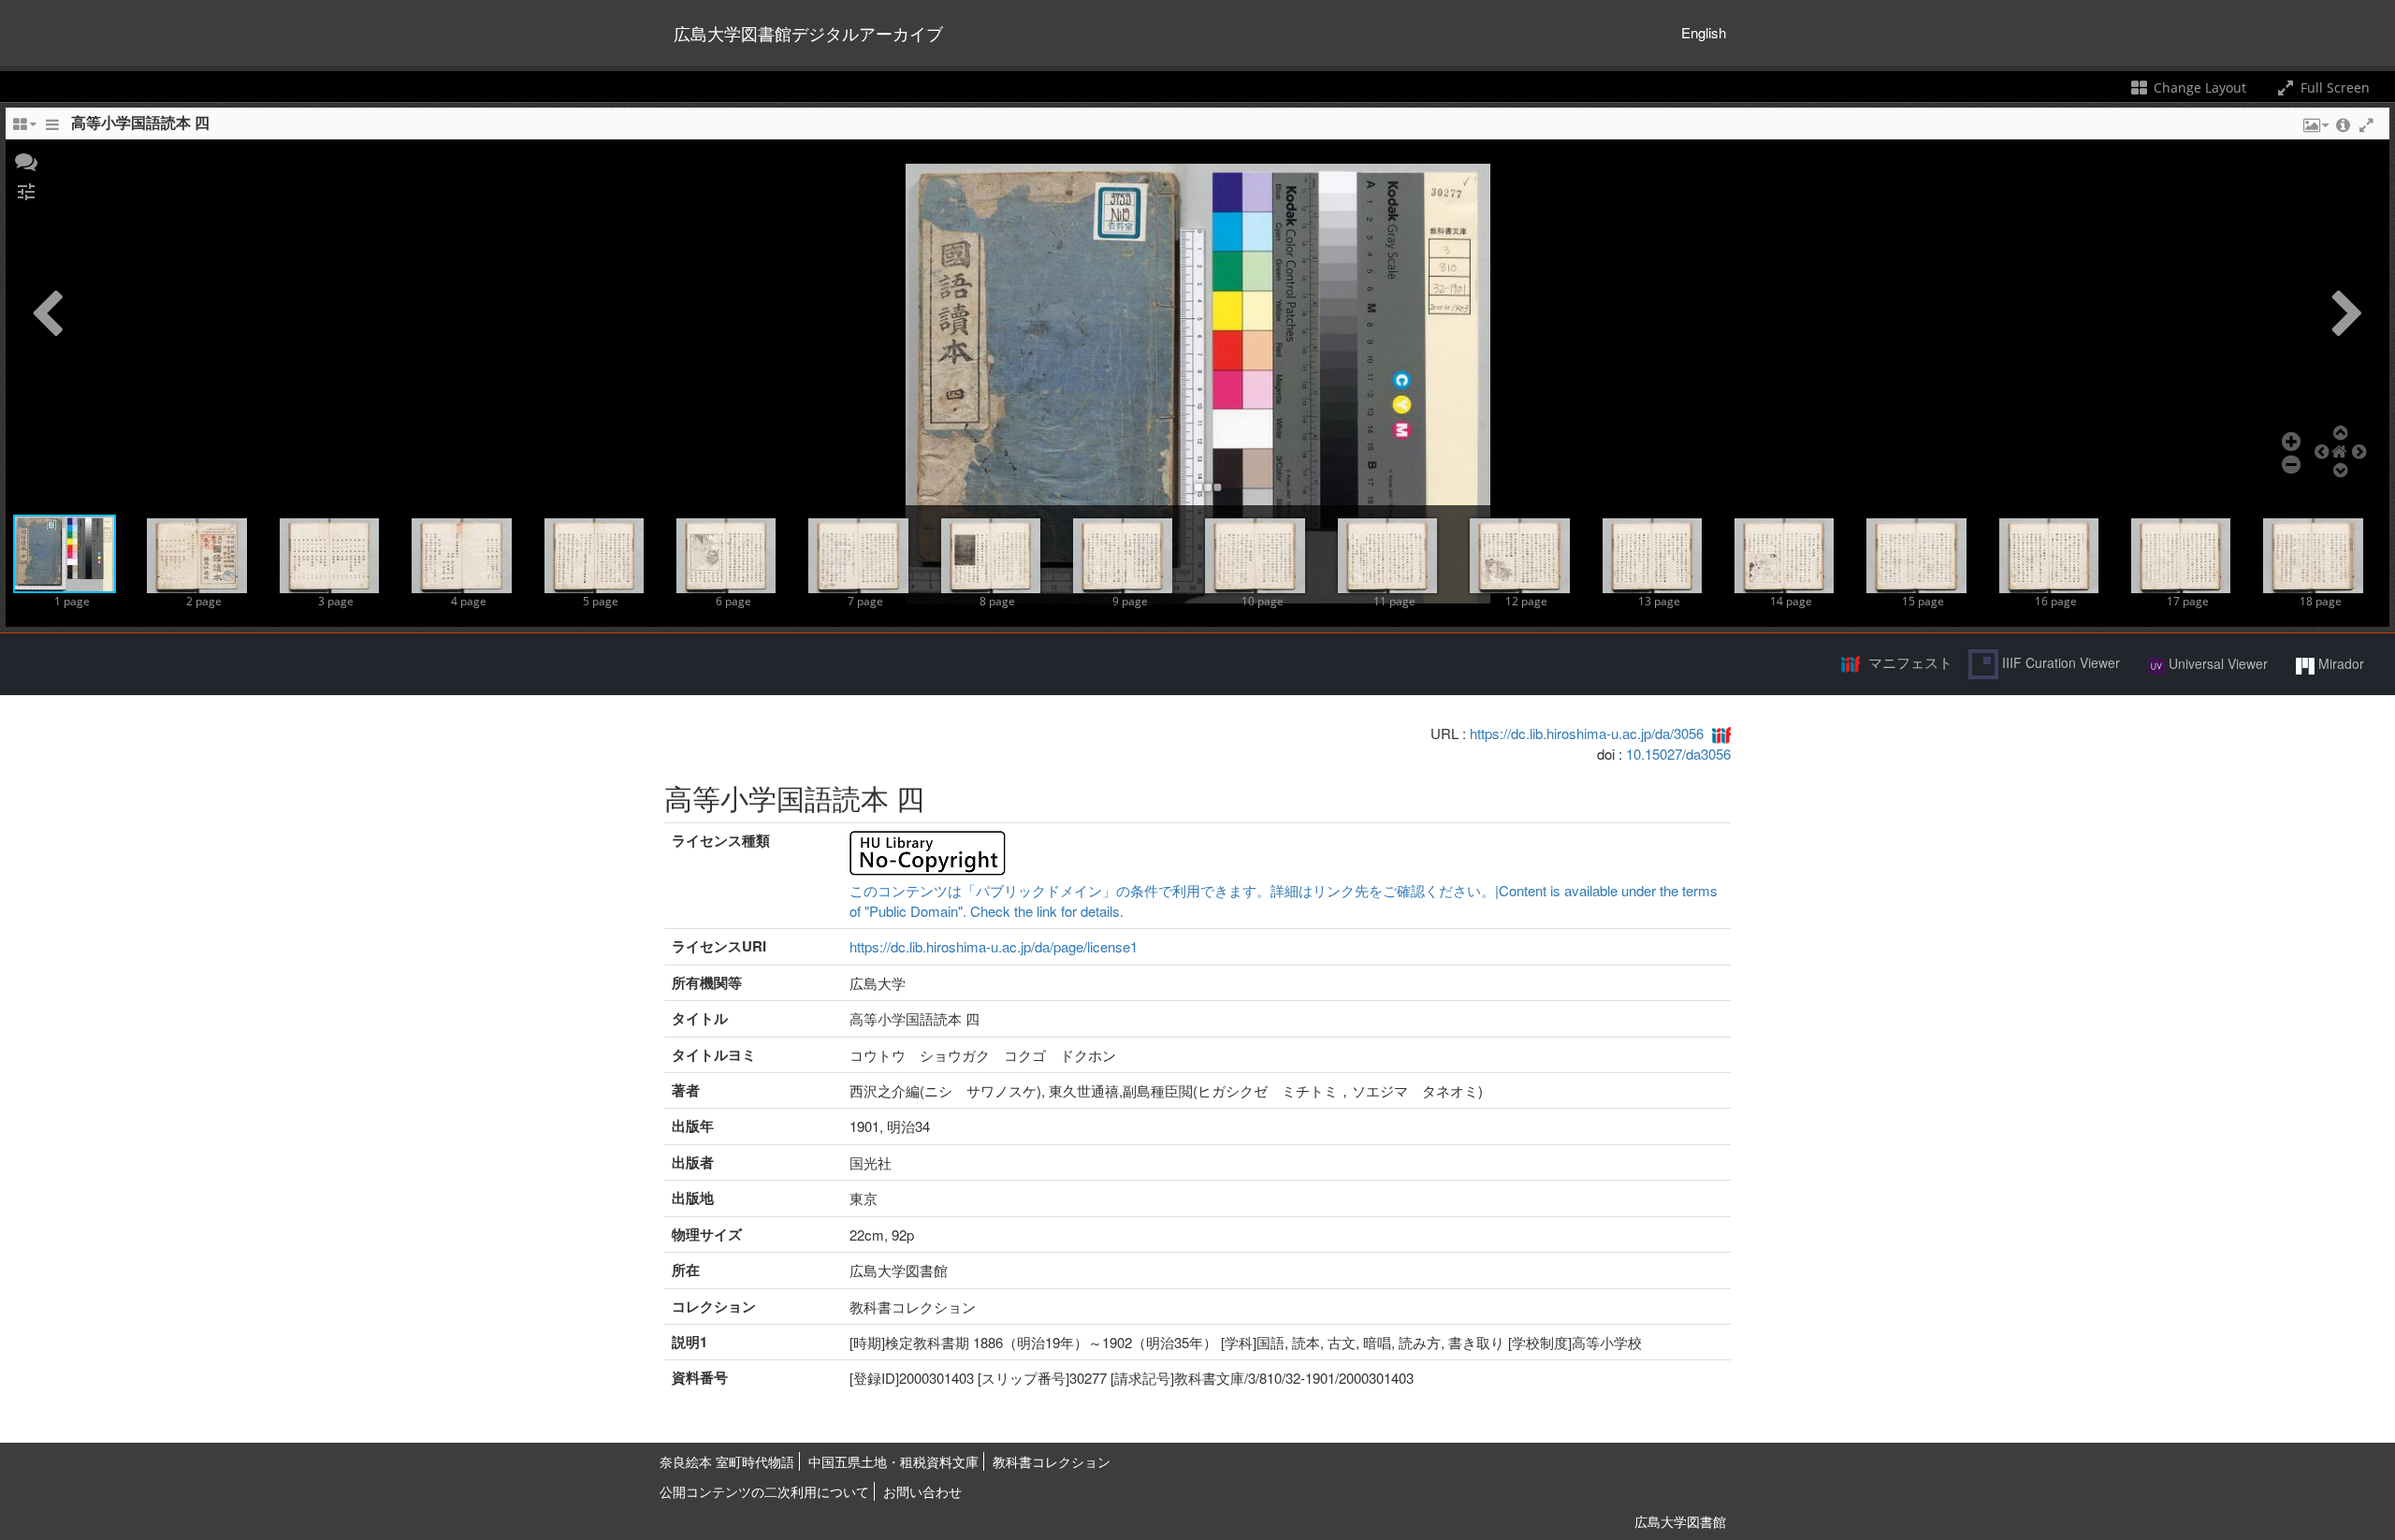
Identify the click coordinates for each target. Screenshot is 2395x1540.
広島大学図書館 (1680, 1521)
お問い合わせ (922, 1491)
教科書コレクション (1052, 1461)
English (1704, 32)
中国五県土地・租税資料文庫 (893, 1461)
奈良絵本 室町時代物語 (727, 1461)
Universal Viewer (2216, 663)
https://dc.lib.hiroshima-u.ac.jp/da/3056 (1587, 733)
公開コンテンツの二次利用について (764, 1491)
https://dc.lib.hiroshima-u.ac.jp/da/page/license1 (994, 946)
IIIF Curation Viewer (2059, 662)
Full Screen (2333, 87)
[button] (26, 160)
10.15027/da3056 (1678, 754)
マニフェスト (1910, 662)
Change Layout (2198, 87)
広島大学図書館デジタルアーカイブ (808, 33)
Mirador (2339, 663)
